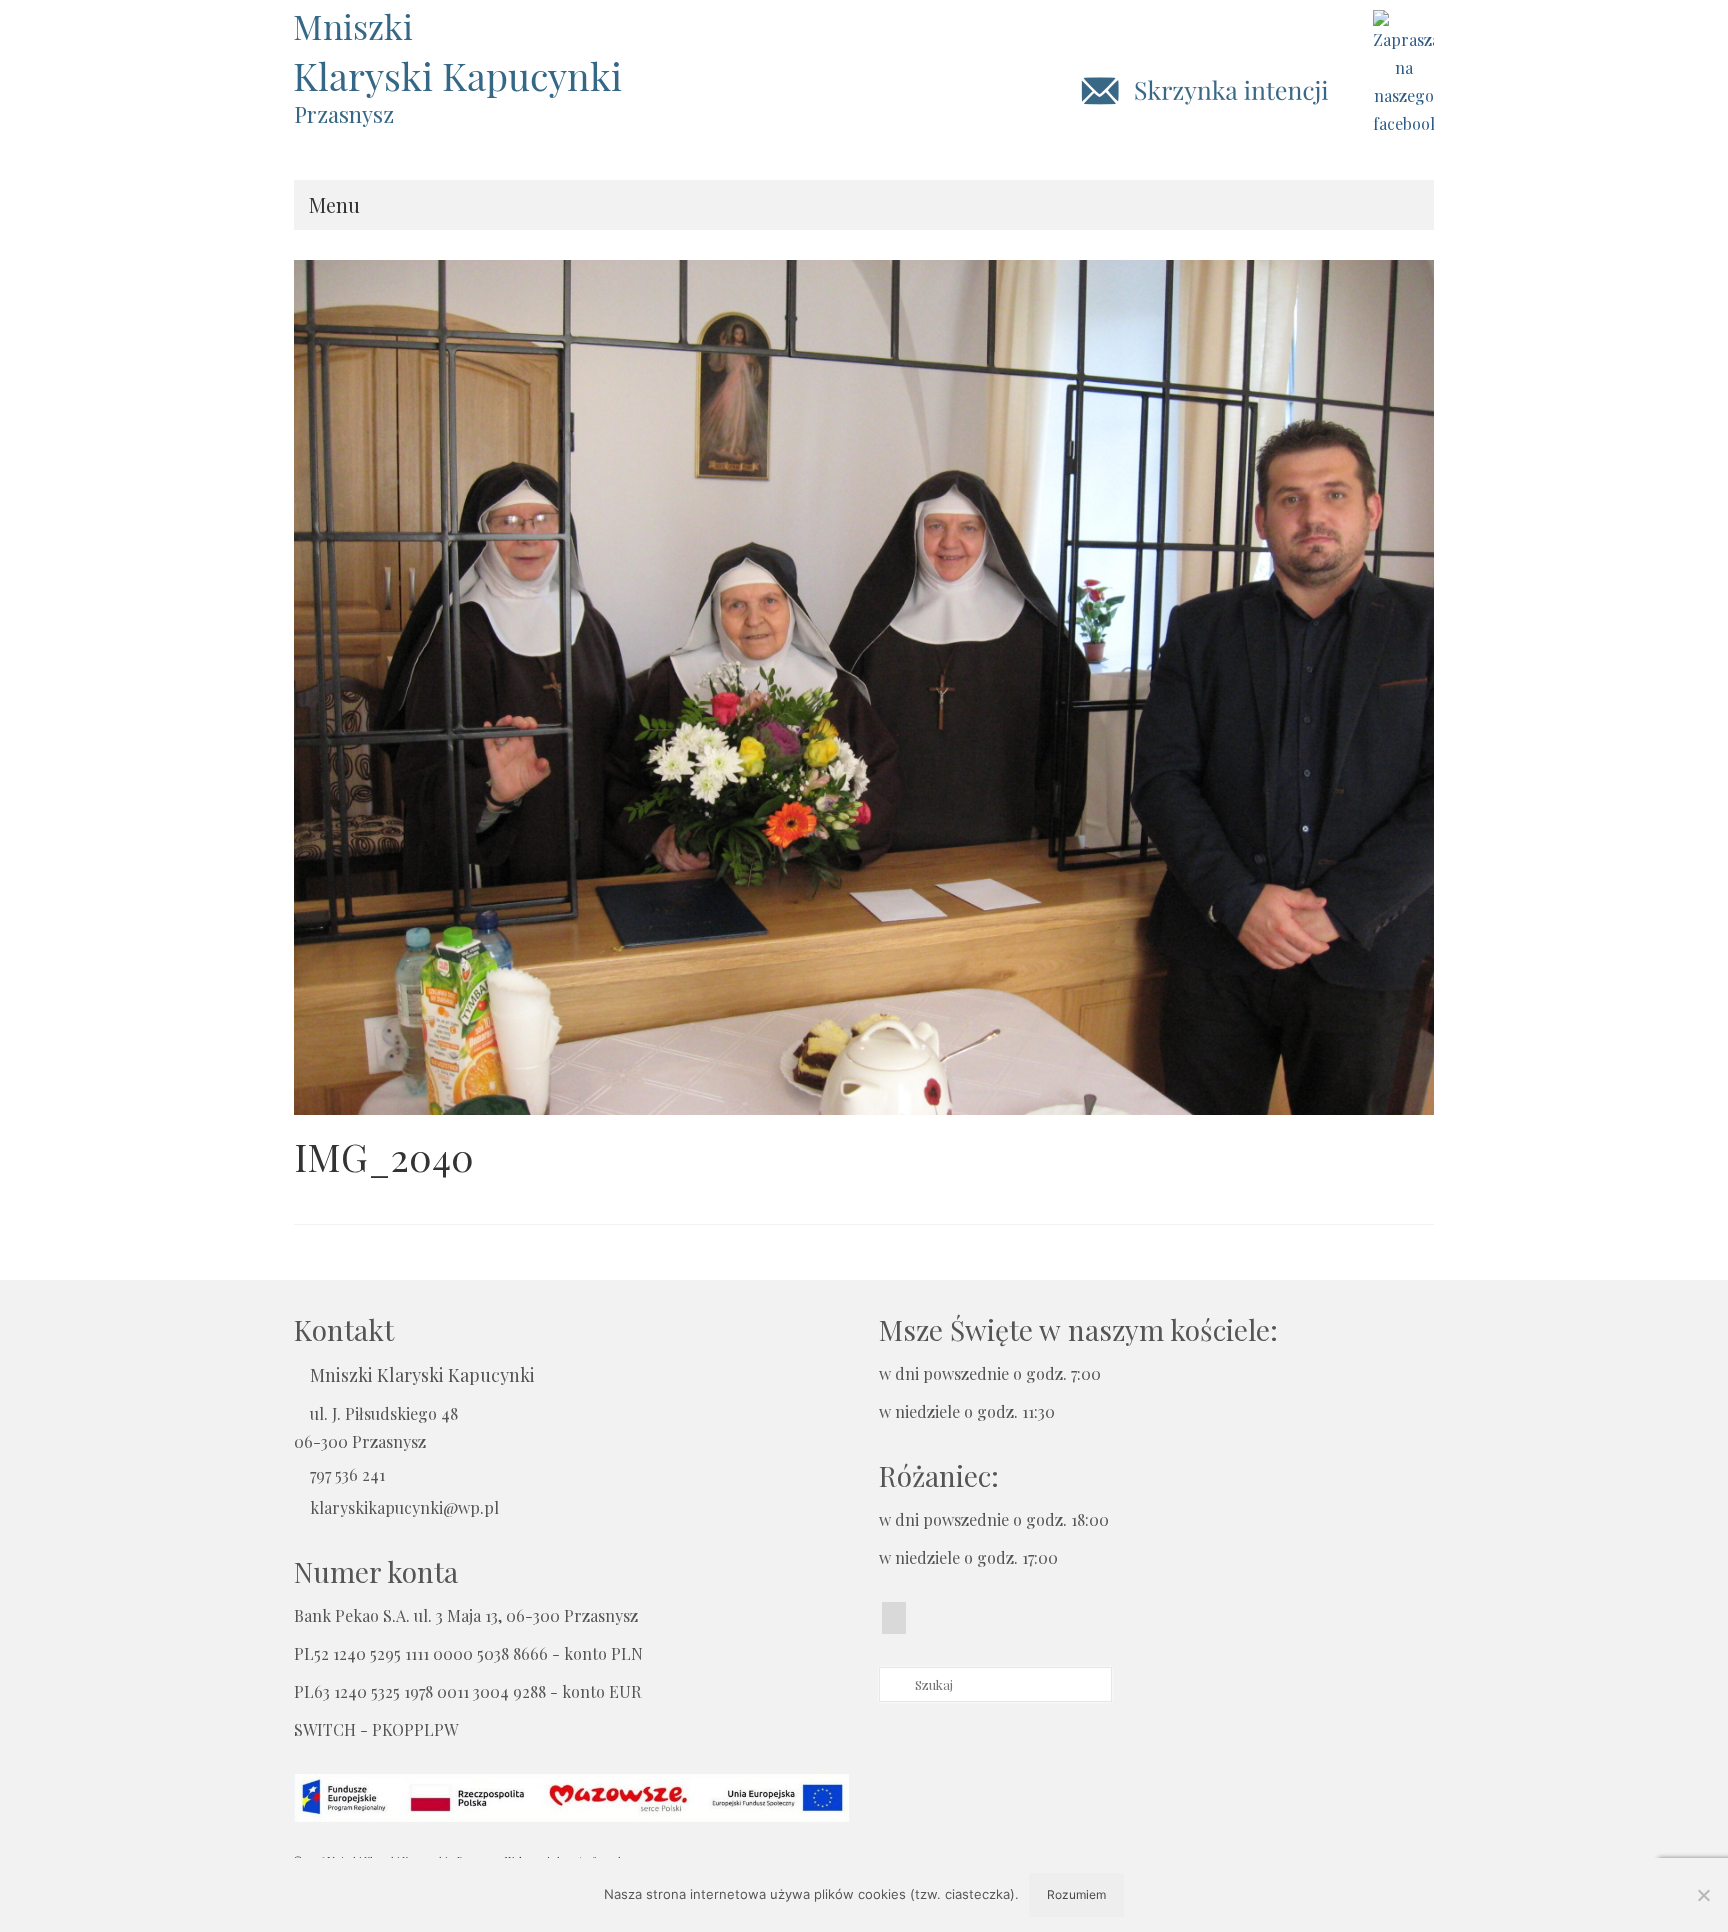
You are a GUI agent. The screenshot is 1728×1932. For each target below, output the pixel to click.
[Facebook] (894, 1618)
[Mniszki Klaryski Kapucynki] (474, 54)
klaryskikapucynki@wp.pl (404, 1507)
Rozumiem (1076, 1894)
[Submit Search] (894, 1684)
